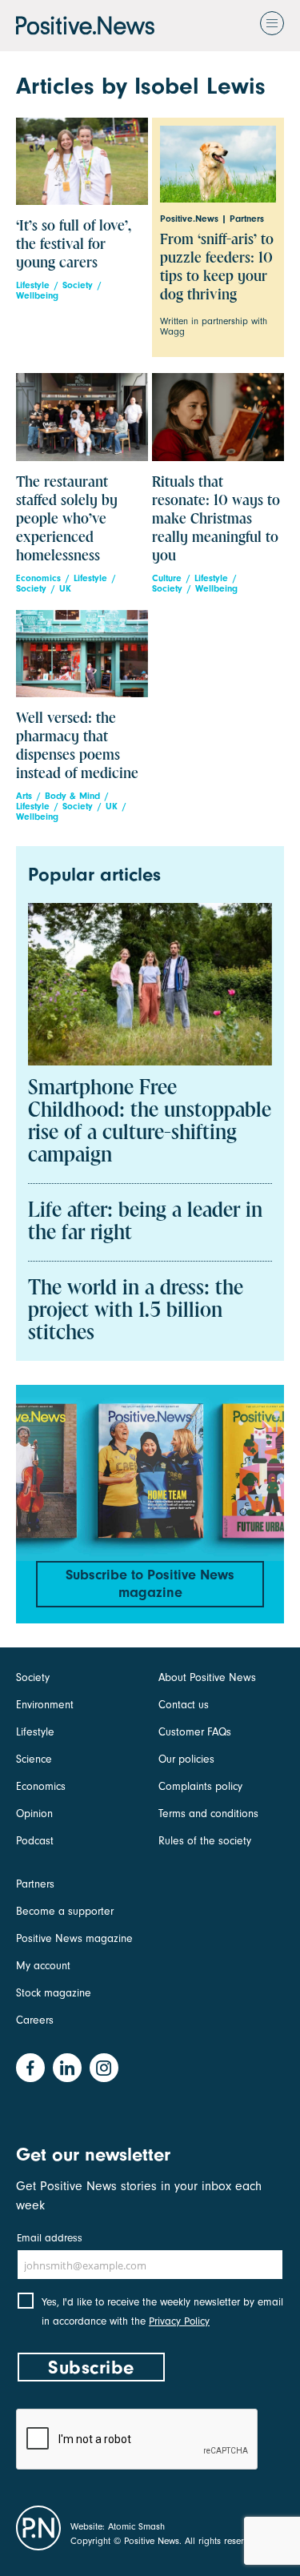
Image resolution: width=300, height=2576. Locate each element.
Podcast (35, 1841)
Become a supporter (65, 1911)
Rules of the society (205, 1841)
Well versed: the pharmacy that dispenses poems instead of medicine (77, 746)
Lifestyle (33, 285)
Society (78, 285)
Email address (50, 2238)
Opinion (34, 1814)
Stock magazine (54, 1993)
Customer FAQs (195, 1732)
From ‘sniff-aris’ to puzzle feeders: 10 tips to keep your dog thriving (217, 267)
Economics (38, 578)
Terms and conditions (208, 1814)
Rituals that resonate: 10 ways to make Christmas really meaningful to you (216, 519)
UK (65, 589)
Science (34, 1759)
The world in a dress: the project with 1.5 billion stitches (136, 1311)
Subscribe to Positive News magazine (150, 1584)
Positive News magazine (74, 1938)
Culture (167, 578)
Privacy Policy (179, 2321)
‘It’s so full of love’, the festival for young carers (74, 245)
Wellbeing (37, 296)
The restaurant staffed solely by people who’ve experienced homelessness (67, 519)
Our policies (186, 1759)
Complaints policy (200, 1786)
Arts (24, 796)
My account (43, 1966)
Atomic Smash (136, 2526)
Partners (35, 1884)
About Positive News (207, 1677)
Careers (35, 2020)
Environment (45, 1705)
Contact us (184, 1705)
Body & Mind (72, 796)
